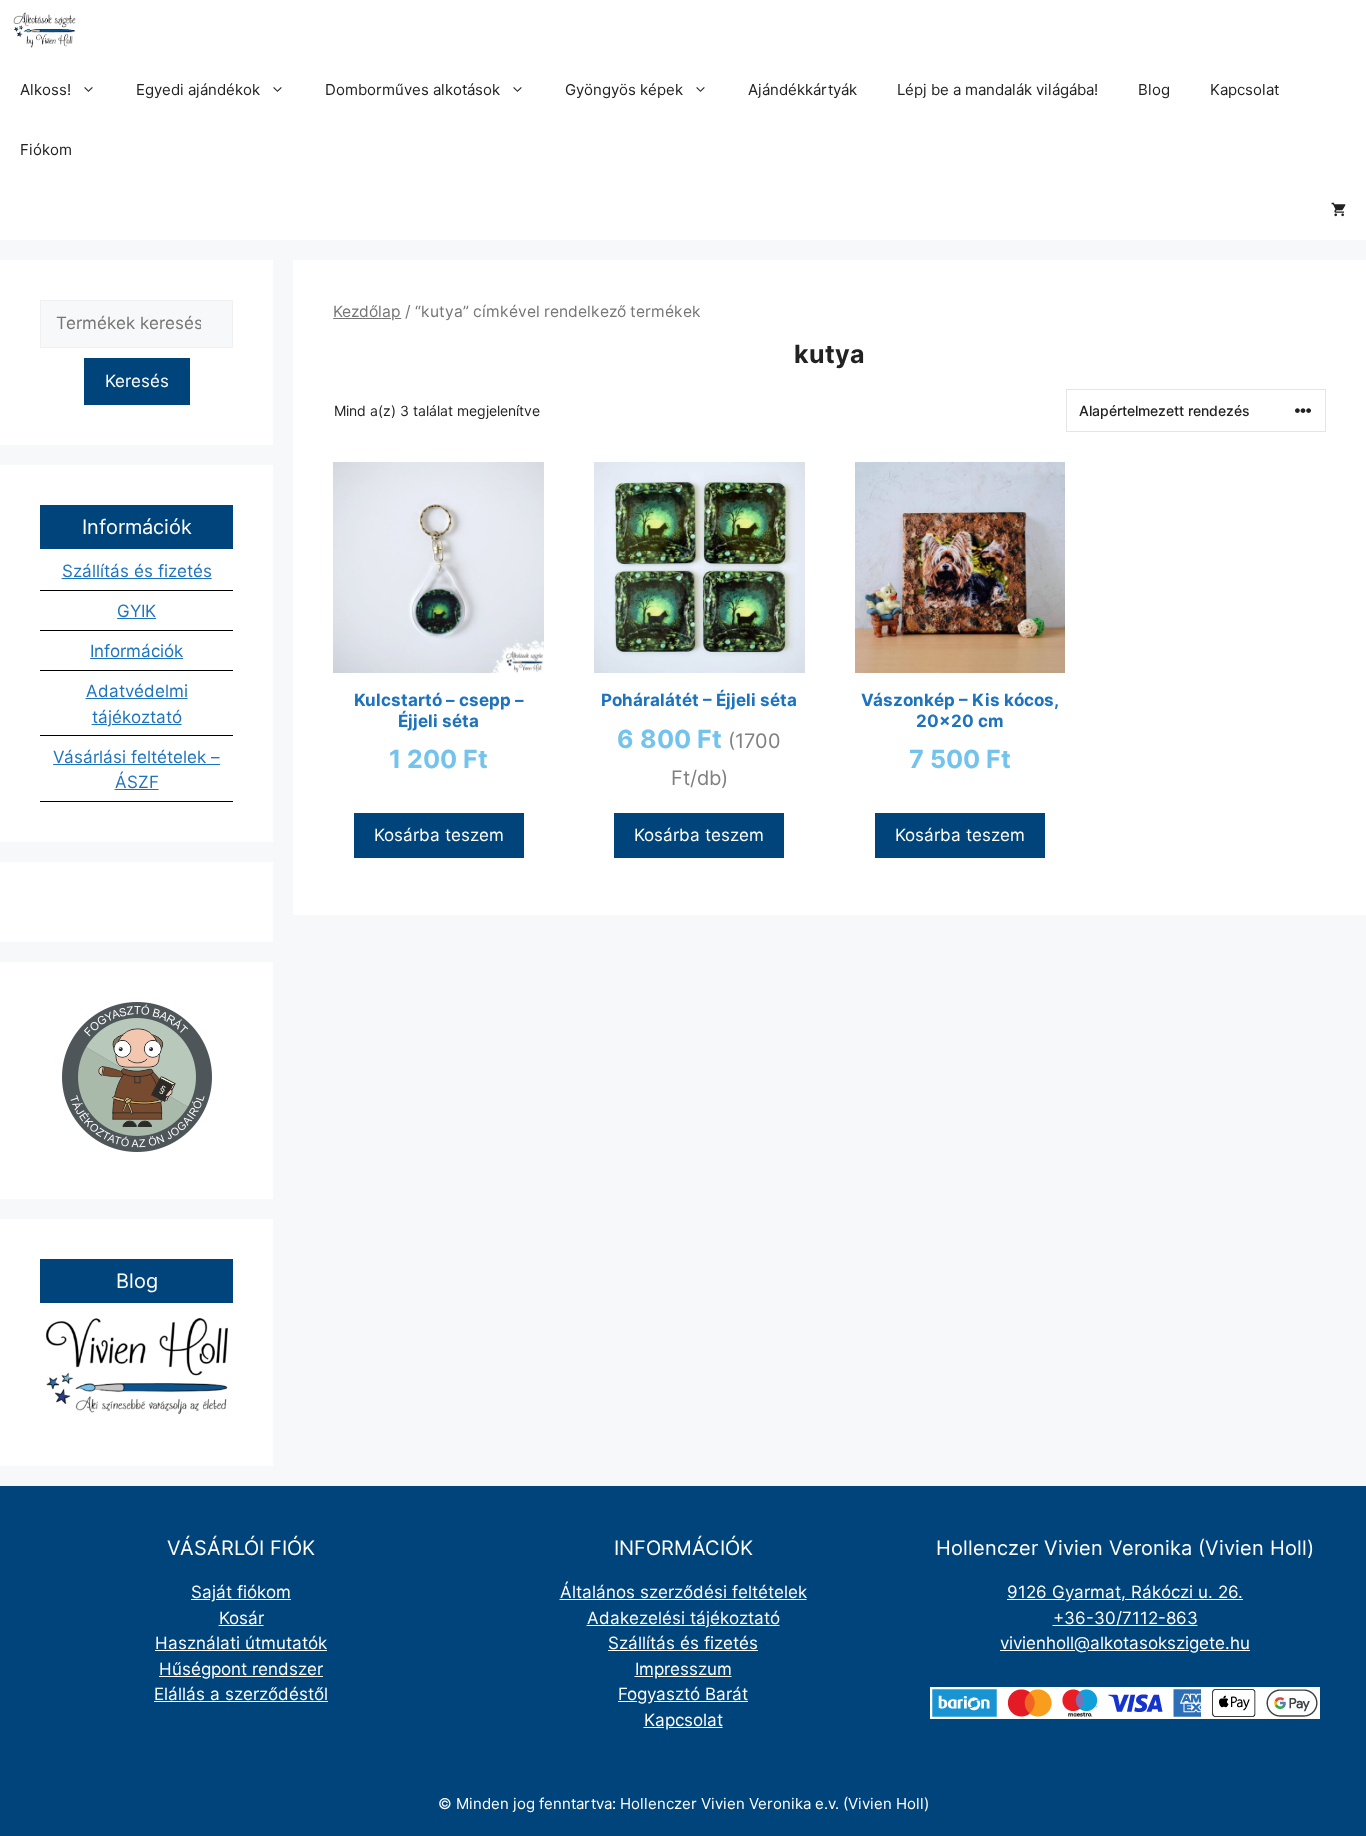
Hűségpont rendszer (241, 1669)
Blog (1154, 89)
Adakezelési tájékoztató (683, 1618)
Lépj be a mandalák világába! (997, 89)
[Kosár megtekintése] (1338, 210)
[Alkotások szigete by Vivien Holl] (44, 30)
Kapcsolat (1244, 89)
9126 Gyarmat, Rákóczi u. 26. (1125, 1592)
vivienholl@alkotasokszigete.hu (1125, 1643)
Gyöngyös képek (624, 89)
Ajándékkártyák (802, 89)
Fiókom (46, 149)
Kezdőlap (367, 311)
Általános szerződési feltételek (683, 1592)
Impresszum (683, 1669)
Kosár (241, 1618)
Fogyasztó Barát (683, 1694)
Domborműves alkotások (412, 89)
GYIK (136, 611)
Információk (136, 651)
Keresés (137, 381)
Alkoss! (45, 89)
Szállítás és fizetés (137, 571)
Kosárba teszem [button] (439, 835)
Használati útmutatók (241, 1643)
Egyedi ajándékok (198, 89)
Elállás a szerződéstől (241, 1694)
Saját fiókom (241, 1592)
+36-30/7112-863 (1125, 1618)
